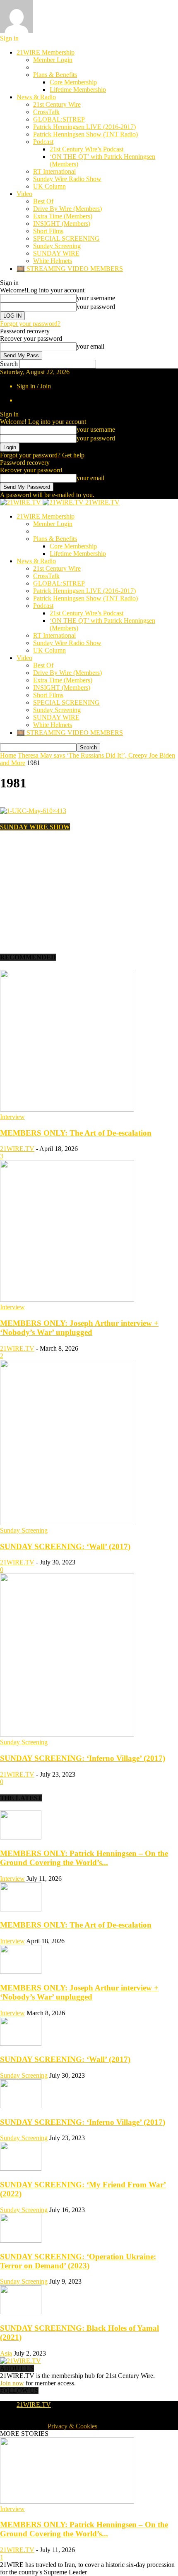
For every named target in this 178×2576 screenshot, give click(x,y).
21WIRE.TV (17, 1149)
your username (96, 298)
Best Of (43, 201)
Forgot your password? (30, 324)
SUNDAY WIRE (56, 253)
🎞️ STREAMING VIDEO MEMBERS (70, 269)
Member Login (53, 60)
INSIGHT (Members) (62, 224)
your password (96, 307)
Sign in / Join (34, 386)
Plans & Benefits (55, 75)
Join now (12, 2383)
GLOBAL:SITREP (59, 119)
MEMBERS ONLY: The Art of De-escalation (76, 1133)
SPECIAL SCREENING (66, 238)
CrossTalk (46, 112)
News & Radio (36, 97)
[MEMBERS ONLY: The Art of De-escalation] (67, 1109)
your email (90, 346)
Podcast (43, 142)
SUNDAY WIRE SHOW (35, 827)
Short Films (48, 231)
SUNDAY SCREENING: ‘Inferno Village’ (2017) (83, 1758)
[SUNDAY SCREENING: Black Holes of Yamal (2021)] (21, 2312)
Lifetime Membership (78, 90)
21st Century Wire (57, 104)
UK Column (49, 186)
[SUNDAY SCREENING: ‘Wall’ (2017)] (67, 1523)
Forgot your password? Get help (42, 455)
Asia (6, 2353)
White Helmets (53, 261)
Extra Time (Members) (63, 216)
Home (8, 755)
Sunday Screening (57, 246)
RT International (54, 171)
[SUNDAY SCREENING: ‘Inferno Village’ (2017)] (67, 1735)
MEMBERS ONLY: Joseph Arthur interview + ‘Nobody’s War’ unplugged (79, 1328)
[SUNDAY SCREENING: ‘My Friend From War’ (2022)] (21, 2168)
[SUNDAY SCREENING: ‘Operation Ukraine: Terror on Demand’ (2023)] (21, 2240)
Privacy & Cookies (72, 2426)
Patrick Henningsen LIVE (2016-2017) (84, 127)
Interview (12, 1117)
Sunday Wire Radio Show (67, 179)
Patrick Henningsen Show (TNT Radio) (85, 134)
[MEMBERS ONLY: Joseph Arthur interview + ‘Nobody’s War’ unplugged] (67, 1300)
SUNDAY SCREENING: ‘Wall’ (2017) (65, 1546)
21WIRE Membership (46, 52)
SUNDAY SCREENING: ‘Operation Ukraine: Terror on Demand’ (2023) (78, 2261)
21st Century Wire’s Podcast (87, 149)
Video (24, 194)
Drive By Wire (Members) (67, 209)
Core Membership (73, 82)
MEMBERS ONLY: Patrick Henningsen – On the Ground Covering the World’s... (84, 1858)
